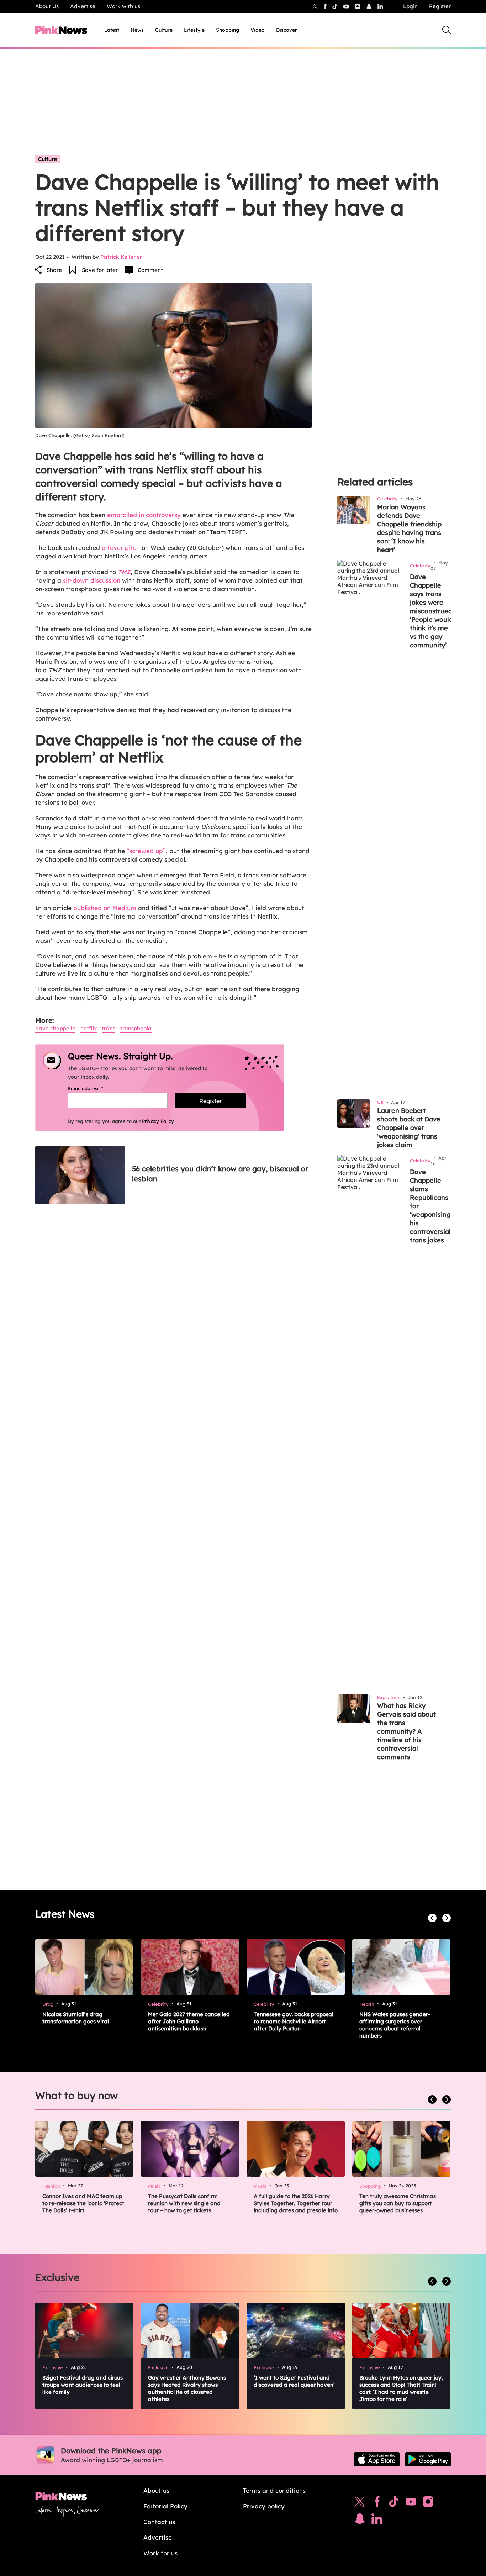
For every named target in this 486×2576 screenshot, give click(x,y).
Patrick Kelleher (121, 257)
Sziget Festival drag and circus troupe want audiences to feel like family (83, 2385)
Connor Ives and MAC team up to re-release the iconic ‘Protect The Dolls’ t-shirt (83, 2203)
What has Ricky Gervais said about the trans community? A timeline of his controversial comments (406, 1731)
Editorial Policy (165, 2506)
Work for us (160, 2553)
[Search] (447, 30)
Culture (164, 30)
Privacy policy (264, 2506)
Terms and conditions (274, 2490)
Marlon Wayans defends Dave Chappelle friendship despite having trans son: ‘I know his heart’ (409, 528)
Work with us (123, 6)
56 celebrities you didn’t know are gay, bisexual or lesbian (220, 1174)
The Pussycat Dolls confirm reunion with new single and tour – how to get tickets (184, 2203)
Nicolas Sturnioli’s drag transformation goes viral (76, 2018)
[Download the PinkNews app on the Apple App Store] (377, 2459)
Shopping (228, 30)
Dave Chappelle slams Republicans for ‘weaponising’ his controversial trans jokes (431, 1206)
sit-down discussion (92, 580)
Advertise (83, 6)
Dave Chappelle (55, 1028)
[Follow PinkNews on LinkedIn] (380, 6)
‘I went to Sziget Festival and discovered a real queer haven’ (294, 2381)
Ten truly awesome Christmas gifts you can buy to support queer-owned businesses (398, 2203)
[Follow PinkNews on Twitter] (360, 2503)
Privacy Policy (158, 1121)
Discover (287, 30)
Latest (112, 30)
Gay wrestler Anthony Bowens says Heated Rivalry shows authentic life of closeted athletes (187, 2388)
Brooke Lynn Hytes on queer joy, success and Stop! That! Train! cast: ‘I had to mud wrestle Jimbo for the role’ (401, 2388)
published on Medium (105, 908)
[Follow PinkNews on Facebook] (377, 2503)
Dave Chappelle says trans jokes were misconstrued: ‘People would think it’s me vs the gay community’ (432, 611)
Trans (109, 1028)
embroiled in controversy (144, 515)
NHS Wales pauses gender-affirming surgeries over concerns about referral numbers (395, 2025)
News (137, 30)
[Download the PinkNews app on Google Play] (428, 2459)
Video (258, 30)
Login (410, 6)
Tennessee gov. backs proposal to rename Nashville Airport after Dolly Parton (294, 2021)
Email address (94, 1088)
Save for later (100, 270)
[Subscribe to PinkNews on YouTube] (411, 2503)
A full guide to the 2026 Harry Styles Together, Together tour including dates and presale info (296, 2203)
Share (54, 270)
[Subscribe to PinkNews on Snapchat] (360, 2520)
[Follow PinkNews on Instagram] (428, 2503)
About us (156, 2490)
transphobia (136, 1028)
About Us (47, 6)
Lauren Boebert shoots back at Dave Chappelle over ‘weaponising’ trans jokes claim (409, 1128)
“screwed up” (146, 851)
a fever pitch (121, 548)
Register (440, 6)
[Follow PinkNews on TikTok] (394, 2503)
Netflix (89, 1028)
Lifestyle (194, 30)
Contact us (159, 2522)
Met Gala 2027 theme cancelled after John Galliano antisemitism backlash (189, 2021)
